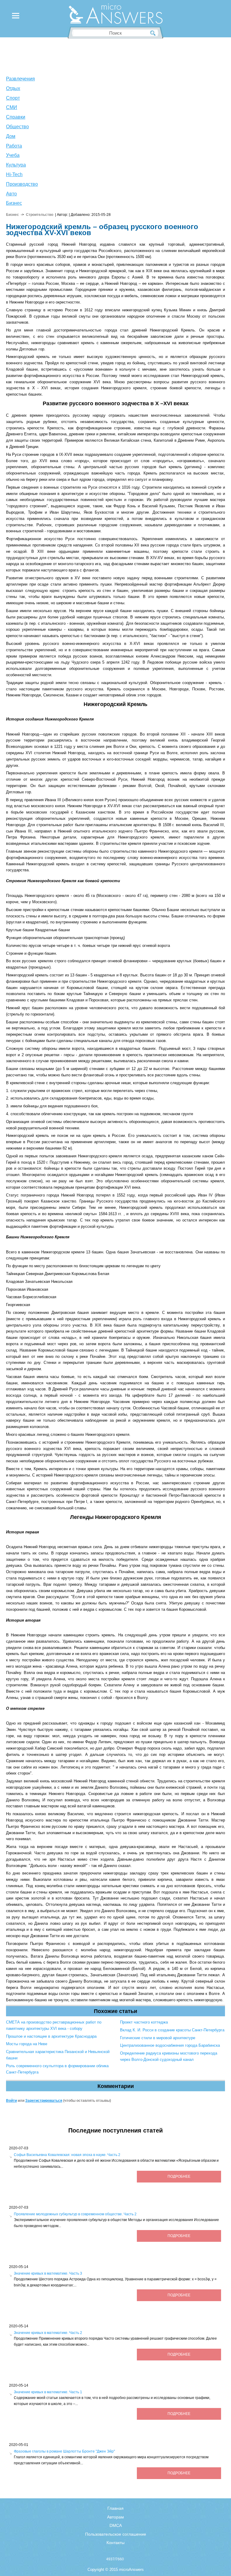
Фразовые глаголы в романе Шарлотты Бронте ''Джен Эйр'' (64, 2451)
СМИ (12, 107)
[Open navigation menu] (16, 17)
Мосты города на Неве (27, 2044)
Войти (11, 2101)
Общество (17, 127)
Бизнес (14, 203)
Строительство (40, 215)
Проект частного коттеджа (144, 2022)
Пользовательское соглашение (116, 2534)
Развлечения (20, 79)
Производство (22, 184)
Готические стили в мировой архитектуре (158, 2038)
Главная (115, 2508)
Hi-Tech (14, 174)
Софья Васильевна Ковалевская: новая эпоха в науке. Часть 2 (67, 2155)
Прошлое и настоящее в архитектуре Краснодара (51, 2036)
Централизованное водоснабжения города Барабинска (170, 2045)
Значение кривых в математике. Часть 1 (48, 2392)
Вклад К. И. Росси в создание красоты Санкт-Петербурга (172, 2030)
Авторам (115, 2517)
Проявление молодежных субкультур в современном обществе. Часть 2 (75, 2214)
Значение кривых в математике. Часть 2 (48, 2333)
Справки (16, 117)
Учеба (13, 155)
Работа (14, 146)
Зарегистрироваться (44, 2101)
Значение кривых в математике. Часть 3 (48, 2273)
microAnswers (131, 2570)
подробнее (179, 2176)
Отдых (13, 88)
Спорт (13, 98)
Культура (16, 165)
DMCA (116, 2525)
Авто (11, 194)
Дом (11, 136)
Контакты (115, 2543)
